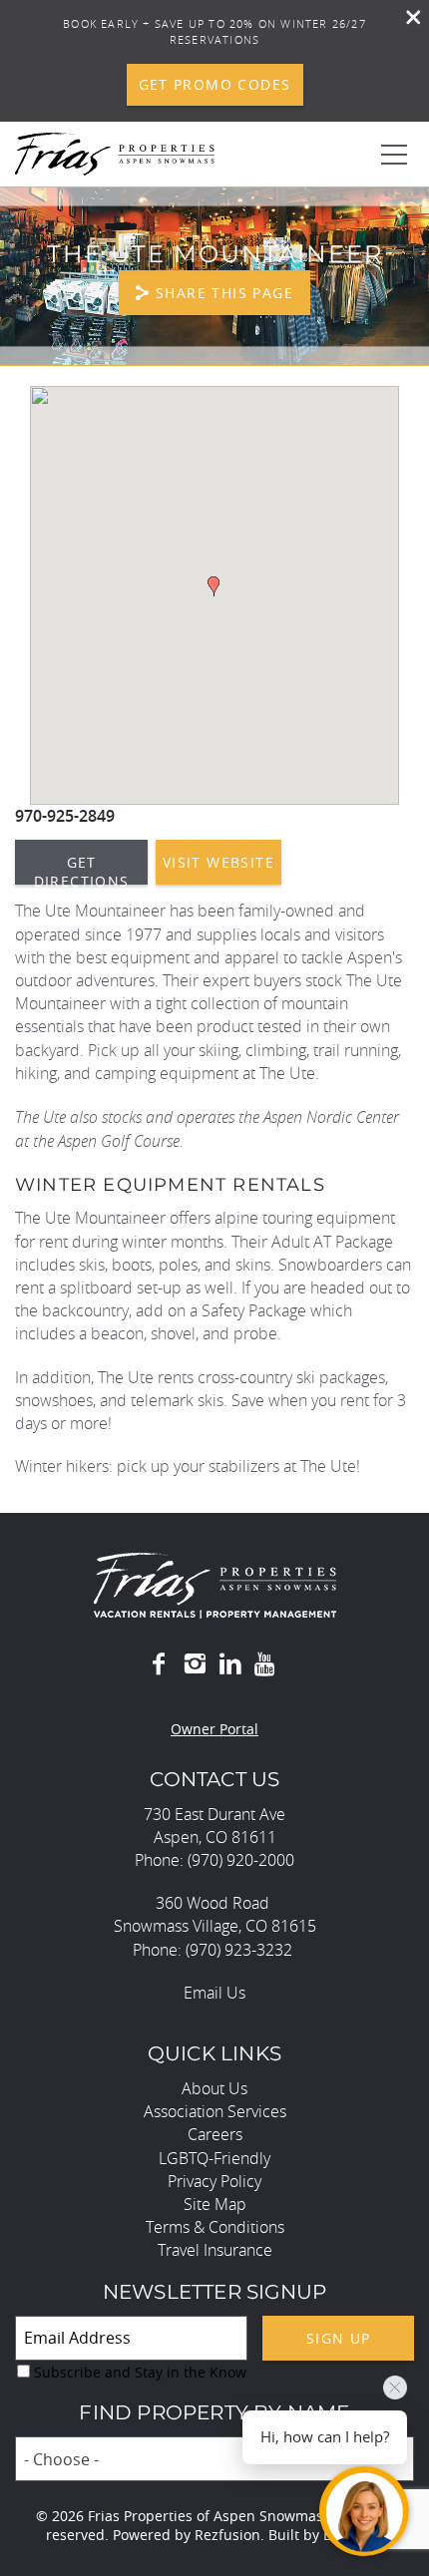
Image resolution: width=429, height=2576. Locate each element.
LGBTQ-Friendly (214, 2158)
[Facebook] (159, 1664)
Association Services (215, 2111)
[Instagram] (195, 1664)
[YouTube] (266, 1664)
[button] (214, 586)
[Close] (406, 19)
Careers (215, 2134)
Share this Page (224, 293)
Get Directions (82, 869)
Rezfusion (227, 2535)
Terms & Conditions (215, 2227)
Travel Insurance (215, 2250)
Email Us (214, 1993)
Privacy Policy (214, 2181)
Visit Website (218, 862)
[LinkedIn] (230, 1664)
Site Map (215, 2204)
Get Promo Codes (215, 84)
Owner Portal (214, 1729)
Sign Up (339, 2338)
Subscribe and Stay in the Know (140, 2372)
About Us (214, 2088)
